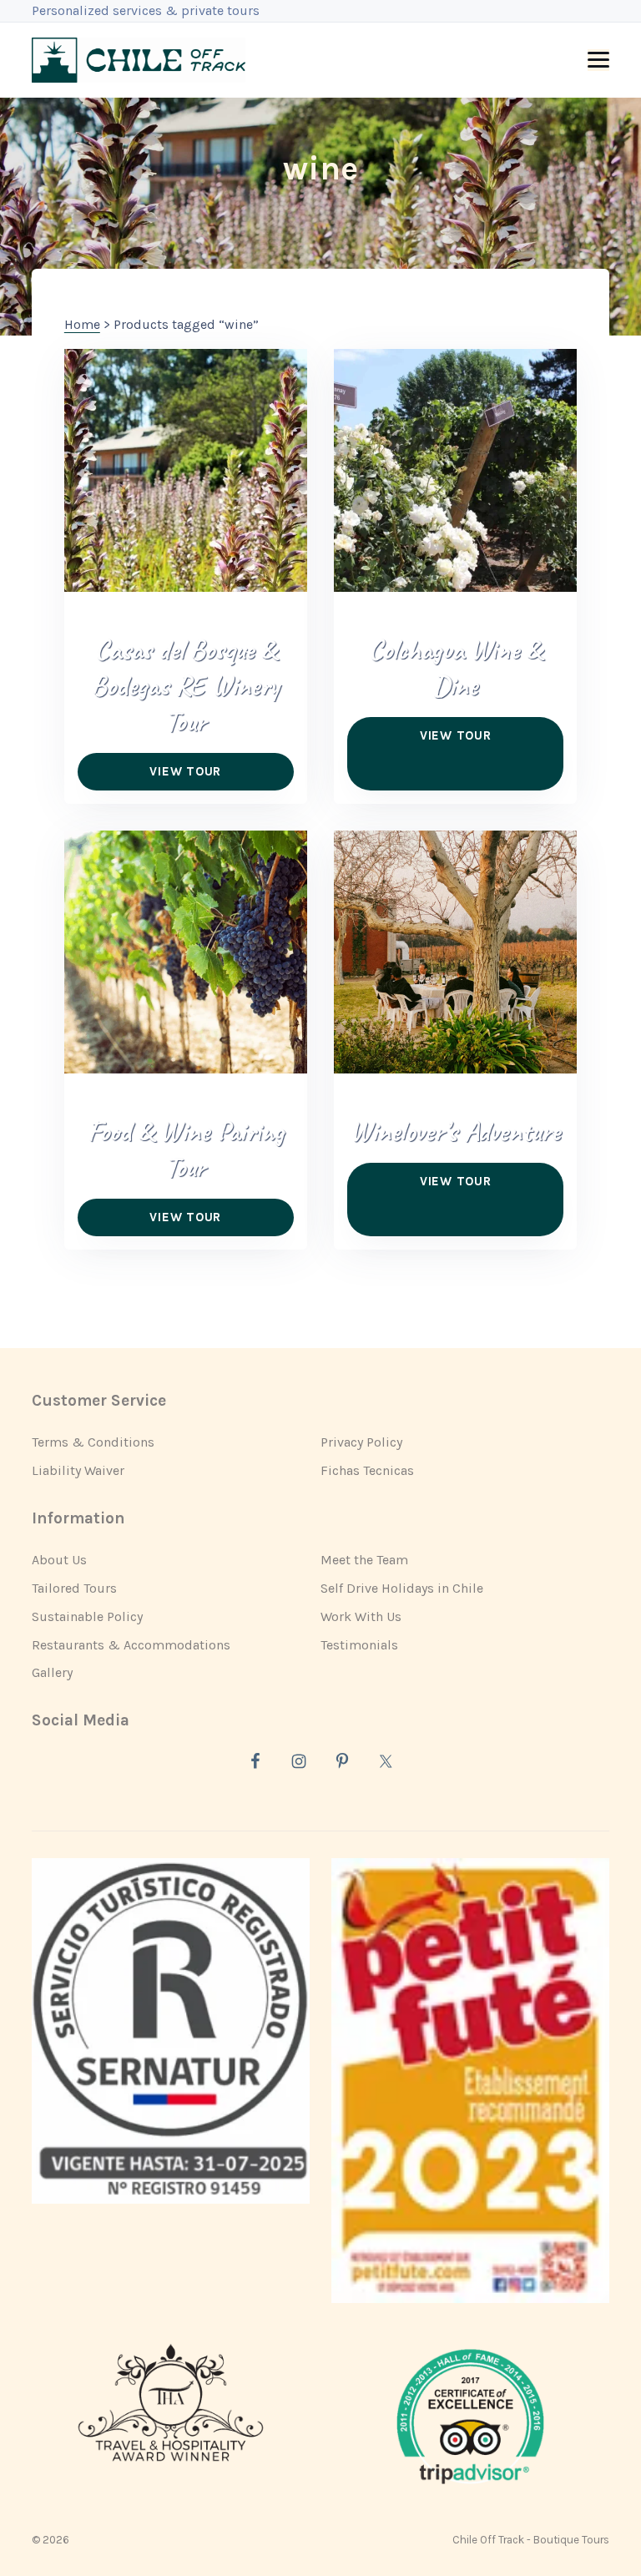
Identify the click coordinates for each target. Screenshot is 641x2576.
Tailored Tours (74, 1588)
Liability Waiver (78, 1470)
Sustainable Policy (87, 1616)
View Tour (185, 771)
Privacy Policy (361, 1442)
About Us (59, 1560)
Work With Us (361, 1616)
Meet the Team (364, 1560)
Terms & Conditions (93, 1442)
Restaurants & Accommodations (131, 1645)
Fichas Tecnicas (367, 1470)
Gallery (52, 1672)
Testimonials (359, 1645)
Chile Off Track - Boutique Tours (531, 2540)
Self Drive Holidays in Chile (402, 1588)
